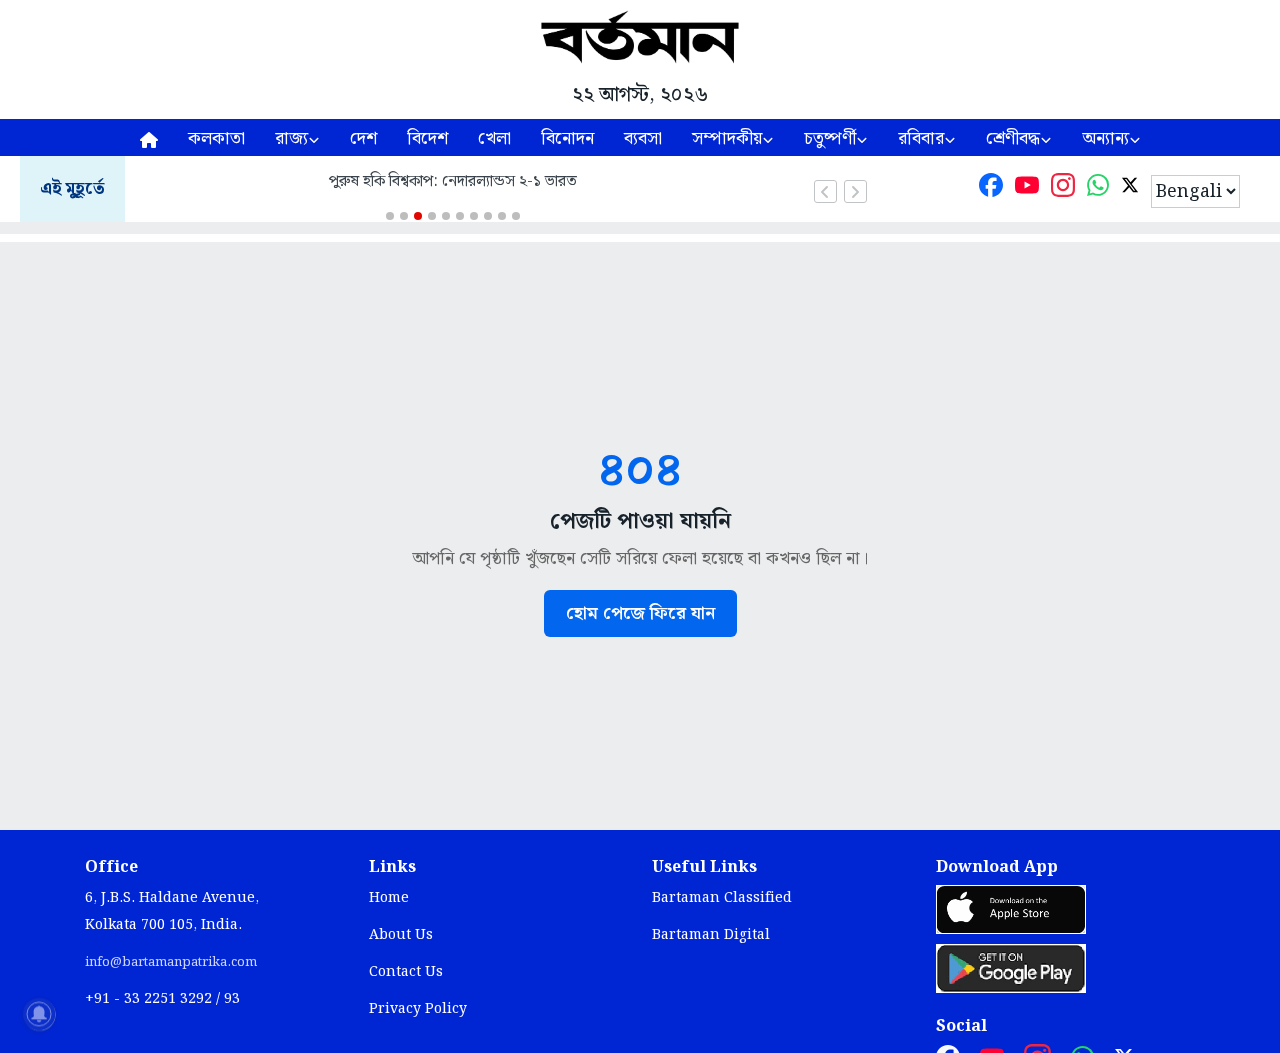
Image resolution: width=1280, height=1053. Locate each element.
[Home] (149, 137)
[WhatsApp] (1098, 189)
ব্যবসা (643, 138)
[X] (1130, 189)
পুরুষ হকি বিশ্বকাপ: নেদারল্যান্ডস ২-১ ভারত (453, 181)
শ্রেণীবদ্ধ (1013, 138)
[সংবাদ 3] (418, 216)
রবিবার (921, 138)
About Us (401, 935)
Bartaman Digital (711, 935)
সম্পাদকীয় (727, 138)
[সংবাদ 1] (390, 216)
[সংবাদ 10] (516, 216)
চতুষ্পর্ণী (830, 138)
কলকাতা (216, 138)
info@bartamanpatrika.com (171, 962)
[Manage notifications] (39, 1014)
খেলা (494, 138)
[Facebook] (991, 189)
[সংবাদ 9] (502, 216)
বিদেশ (427, 138)
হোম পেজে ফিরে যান (640, 613)
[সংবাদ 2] (404, 216)
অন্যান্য (1105, 138)
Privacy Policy (418, 1009)
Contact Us (406, 972)
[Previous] (825, 191)
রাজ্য (291, 138)
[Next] (855, 191)
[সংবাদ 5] (446, 216)
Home (389, 898)
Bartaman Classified (722, 898)
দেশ (363, 138)
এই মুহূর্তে (72, 189)
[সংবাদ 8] (488, 216)
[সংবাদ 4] (432, 216)
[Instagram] (1063, 189)
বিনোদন (567, 138)
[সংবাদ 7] (474, 216)
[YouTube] (1027, 189)
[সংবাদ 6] (460, 216)
